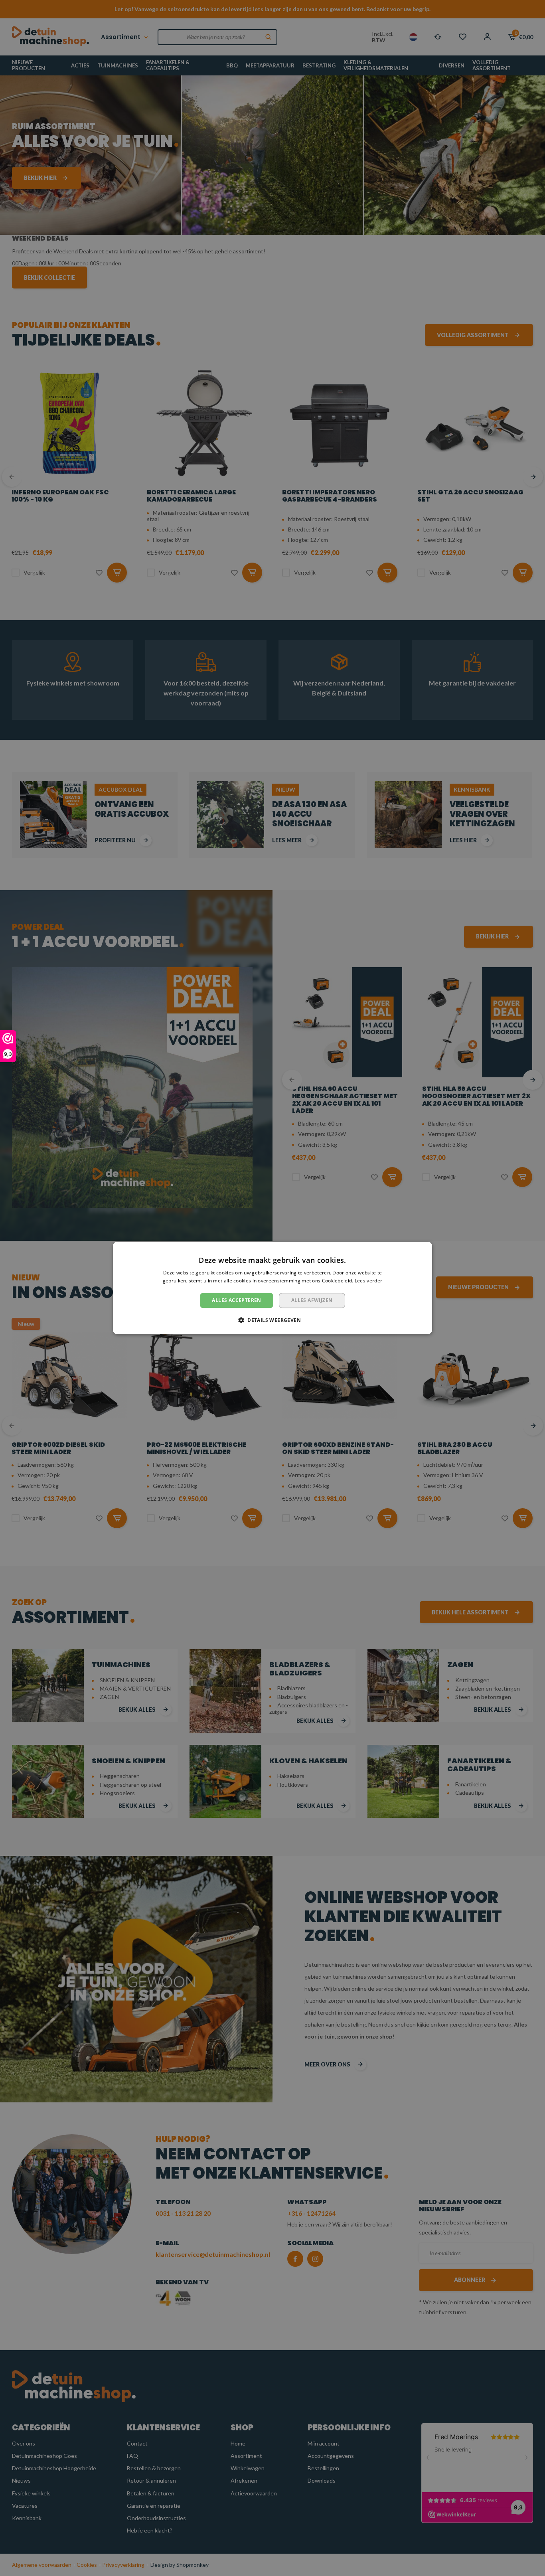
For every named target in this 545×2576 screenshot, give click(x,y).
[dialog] (272, 1288)
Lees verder (368, 1281)
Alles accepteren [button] (236, 1300)
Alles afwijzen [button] (312, 1300)
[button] (272, 1320)
